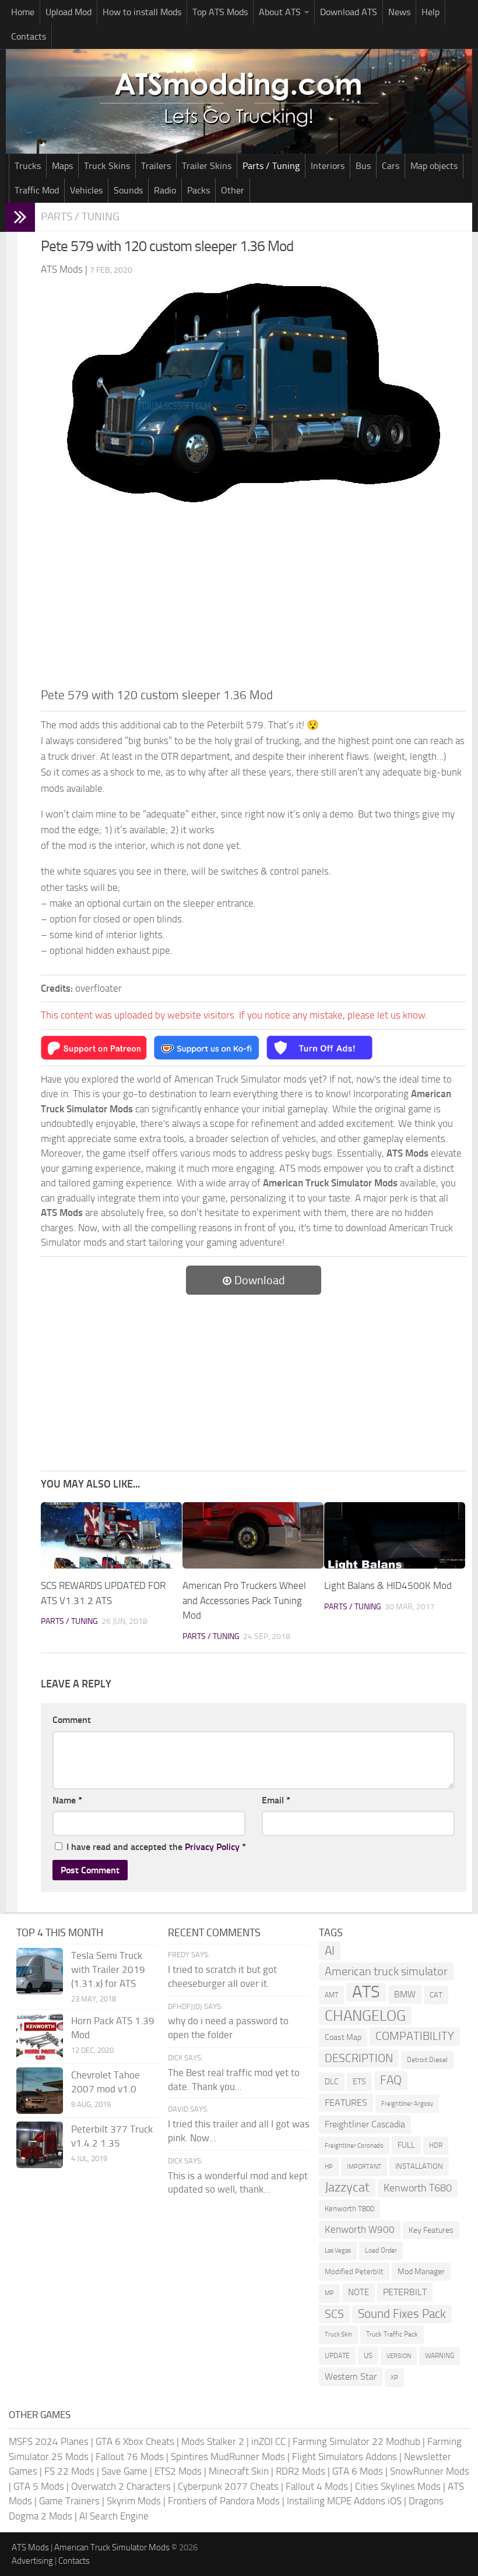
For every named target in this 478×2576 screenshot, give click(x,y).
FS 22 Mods (69, 2471)
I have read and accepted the (156, 1847)
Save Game (124, 2471)
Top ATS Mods (220, 12)
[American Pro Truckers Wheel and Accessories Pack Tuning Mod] (253, 1535)
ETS (359, 2082)
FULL (406, 2145)
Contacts (29, 36)
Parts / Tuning (271, 166)
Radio (165, 190)
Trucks (28, 166)
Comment (72, 1720)
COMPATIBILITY (415, 2036)
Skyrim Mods (134, 2501)
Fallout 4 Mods (317, 2486)
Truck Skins (107, 166)
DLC (332, 2082)
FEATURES (346, 2103)
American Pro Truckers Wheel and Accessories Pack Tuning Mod (244, 1600)
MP (329, 2293)
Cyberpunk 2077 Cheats (228, 2486)
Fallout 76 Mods (130, 2457)
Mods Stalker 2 (213, 2441)
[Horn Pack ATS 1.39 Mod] (40, 2036)
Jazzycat (347, 2187)
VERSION (399, 2356)
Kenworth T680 (418, 2188)
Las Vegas (338, 2251)
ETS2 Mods (178, 2471)
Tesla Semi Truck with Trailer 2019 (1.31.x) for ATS (108, 1969)
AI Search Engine (114, 2516)
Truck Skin (338, 2334)
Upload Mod (68, 12)
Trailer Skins (207, 166)
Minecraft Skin (239, 2471)
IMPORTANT (364, 2167)
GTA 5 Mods (39, 2486)
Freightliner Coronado (354, 2146)
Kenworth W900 (360, 2229)
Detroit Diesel (427, 2060)
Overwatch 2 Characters (121, 2486)
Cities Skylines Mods (398, 2486)
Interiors (328, 166)
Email (276, 1800)
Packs (198, 190)
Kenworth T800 (349, 2209)
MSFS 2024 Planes (49, 2441)
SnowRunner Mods (430, 2471)
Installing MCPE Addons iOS (344, 2501)
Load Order (381, 2250)
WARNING (440, 2356)
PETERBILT (405, 2292)
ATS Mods (30, 2547)
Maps (62, 166)
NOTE (358, 2292)
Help (430, 12)
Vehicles (86, 190)
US (368, 2355)
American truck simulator (386, 1971)
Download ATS (349, 12)
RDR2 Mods (300, 2471)
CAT (436, 1995)
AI (330, 1950)
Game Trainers (69, 2501)
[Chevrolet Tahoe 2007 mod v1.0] (40, 2091)
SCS (334, 2314)
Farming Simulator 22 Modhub (356, 2441)
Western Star (351, 2376)
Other (233, 190)
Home (23, 12)
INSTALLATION (419, 2166)
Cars (391, 166)
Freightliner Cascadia (365, 2124)
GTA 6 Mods (358, 2471)
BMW (405, 1994)
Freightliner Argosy (407, 2104)
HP (329, 2167)
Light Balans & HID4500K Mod (388, 1585)
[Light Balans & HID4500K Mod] (395, 1535)
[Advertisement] (254, 598)
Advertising (32, 2561)
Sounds (128, 190)
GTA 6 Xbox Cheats (135, 2441)
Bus (363, 166)
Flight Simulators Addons (345, 2457)
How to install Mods (142, 12)
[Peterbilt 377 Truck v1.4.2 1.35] (40, 2145)
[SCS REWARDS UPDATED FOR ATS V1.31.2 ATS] (111, 1535)
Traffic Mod (37, 190)
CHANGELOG (365, 2016)
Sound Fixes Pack (402, 2314)
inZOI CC (268, 2441)
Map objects (434, 166)
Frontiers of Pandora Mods (224, 2501)
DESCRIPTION (359, 2058)
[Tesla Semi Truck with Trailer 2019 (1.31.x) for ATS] (40, 1971)
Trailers (156, 166)
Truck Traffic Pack (392, 2334)
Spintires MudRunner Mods (228, 2457)
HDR (436, 2145)
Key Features (431, 2230)
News (399, 12)
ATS (366, 1992)
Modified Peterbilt (354, 2272)
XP (394, 2378)
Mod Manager (421, 2272)
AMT (331, 1995)
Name (67, 1800)
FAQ (391, 2080)
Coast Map (343, 2037)
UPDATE (337, 2356)
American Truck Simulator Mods (112, 2547)
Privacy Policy (212, 1847)
